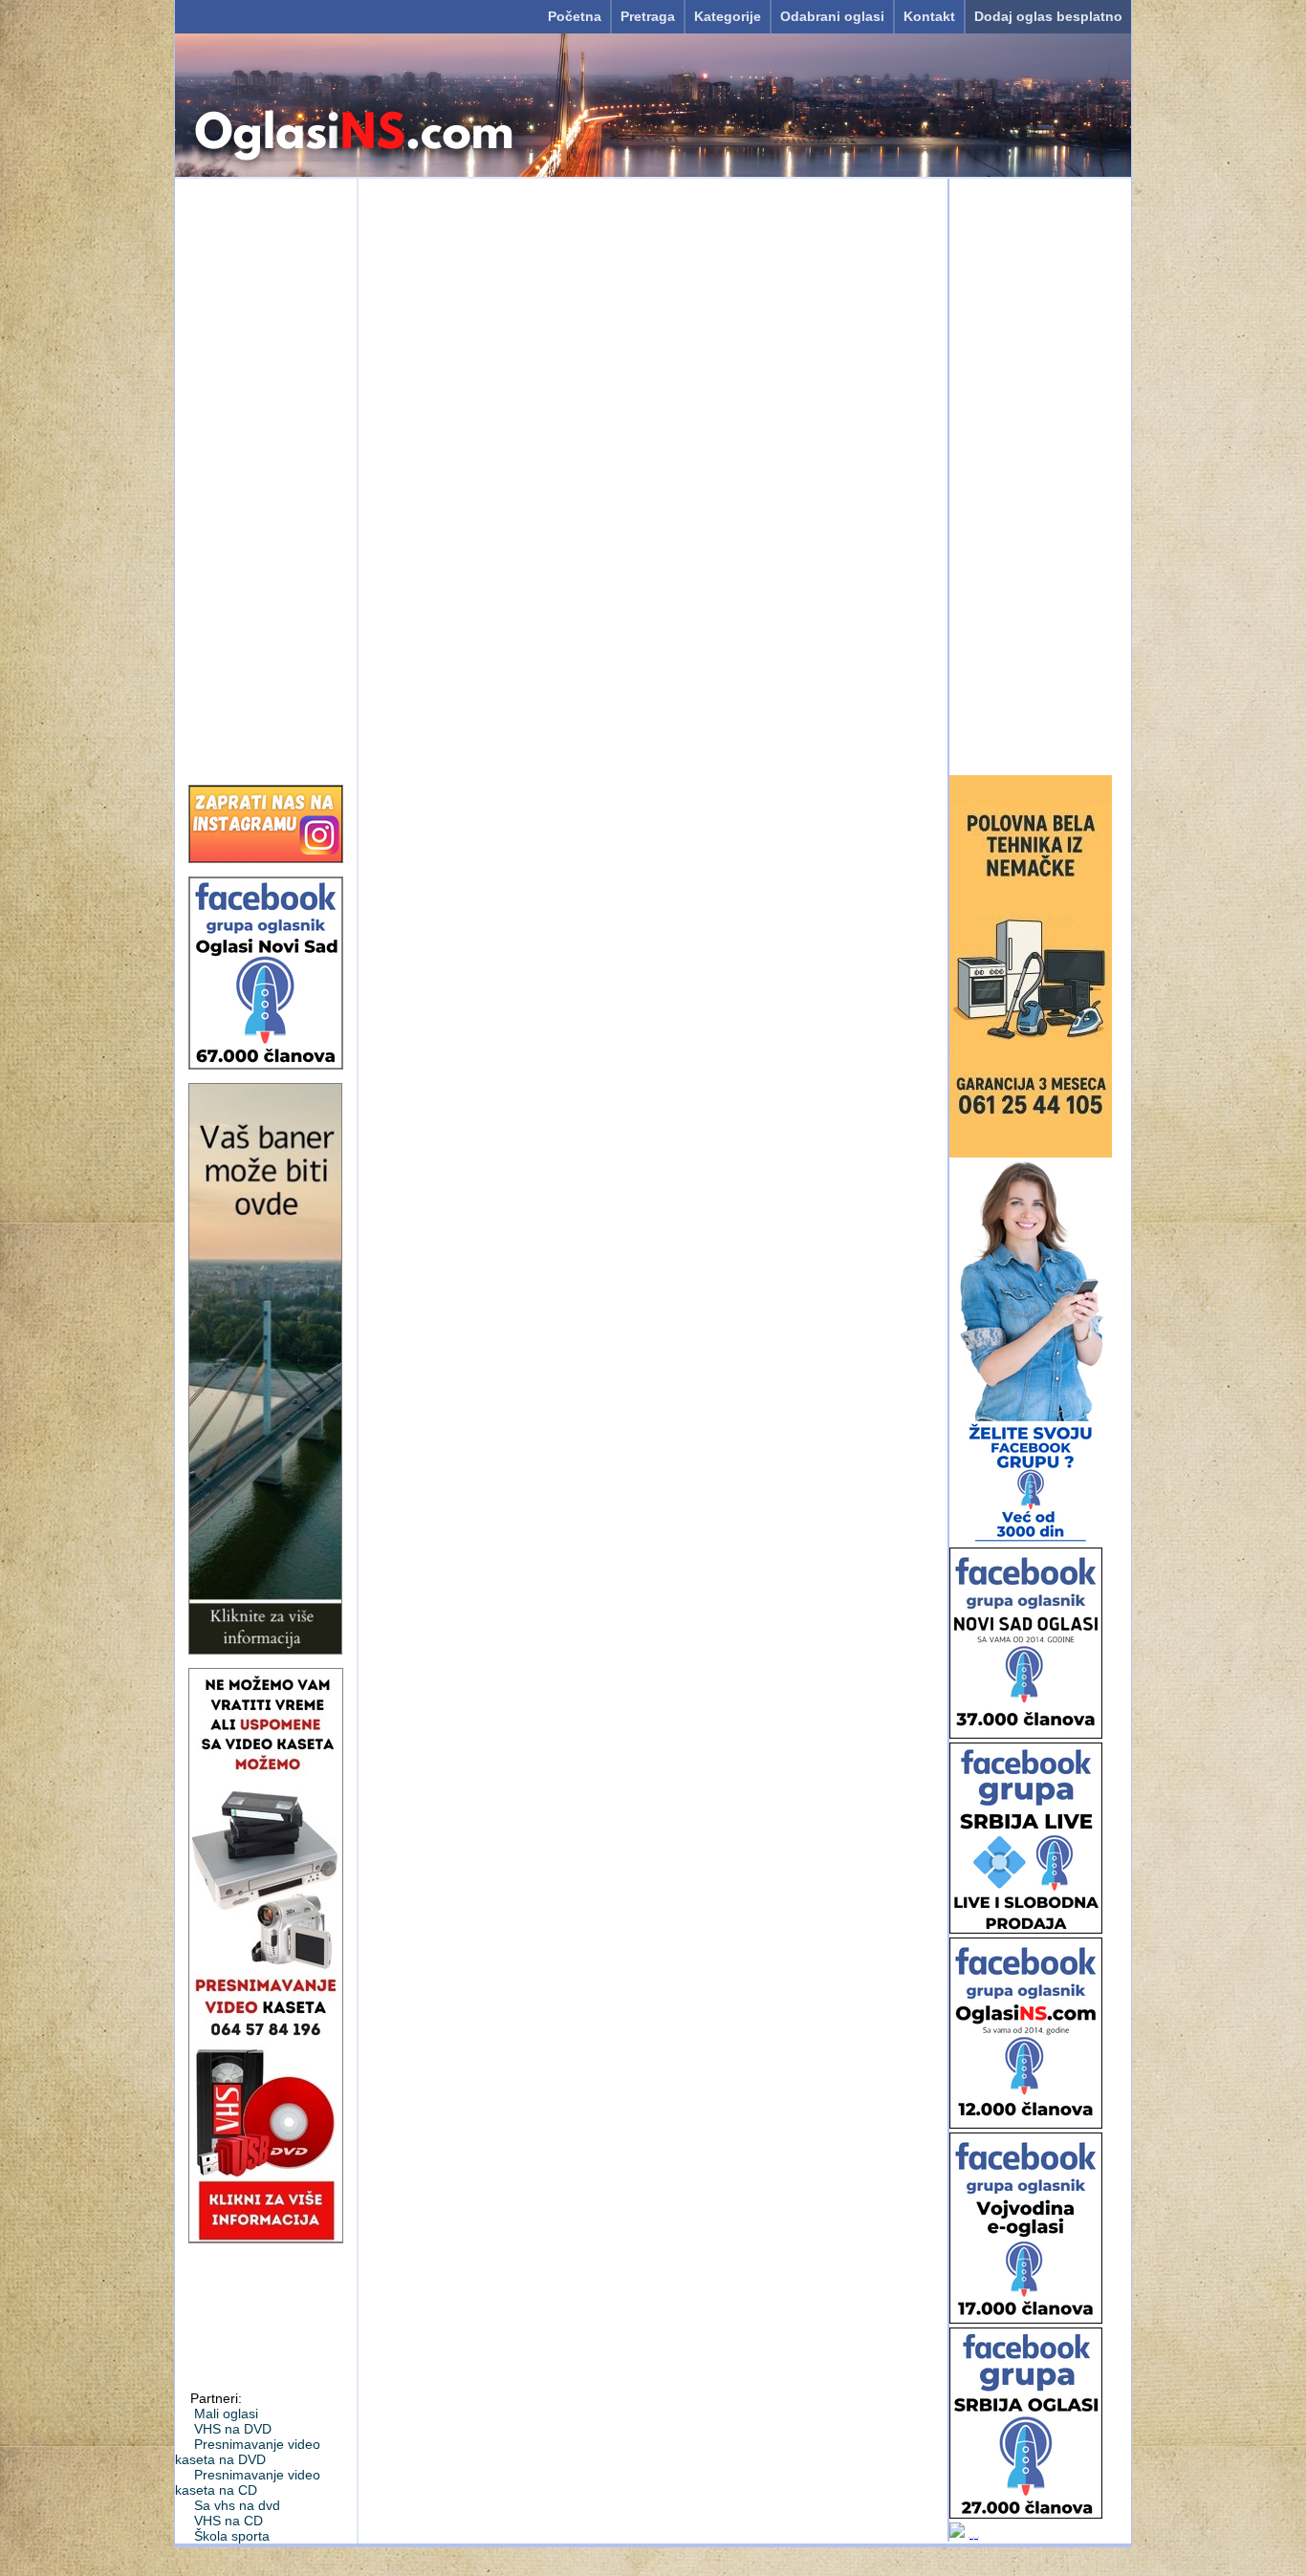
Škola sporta (232, 2536)
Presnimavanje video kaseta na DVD (248, 2452)
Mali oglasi (226, 2414)
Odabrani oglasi (832, 16)
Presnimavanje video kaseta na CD (248, 2482)
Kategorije (728, 16)
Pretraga (648, 16)
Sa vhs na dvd (237, 2505)
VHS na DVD (233, 2429)
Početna (575, 16)
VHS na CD (229, 2521)
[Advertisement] (266, 475)
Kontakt (929, 16)
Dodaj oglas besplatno (1048, 16)
